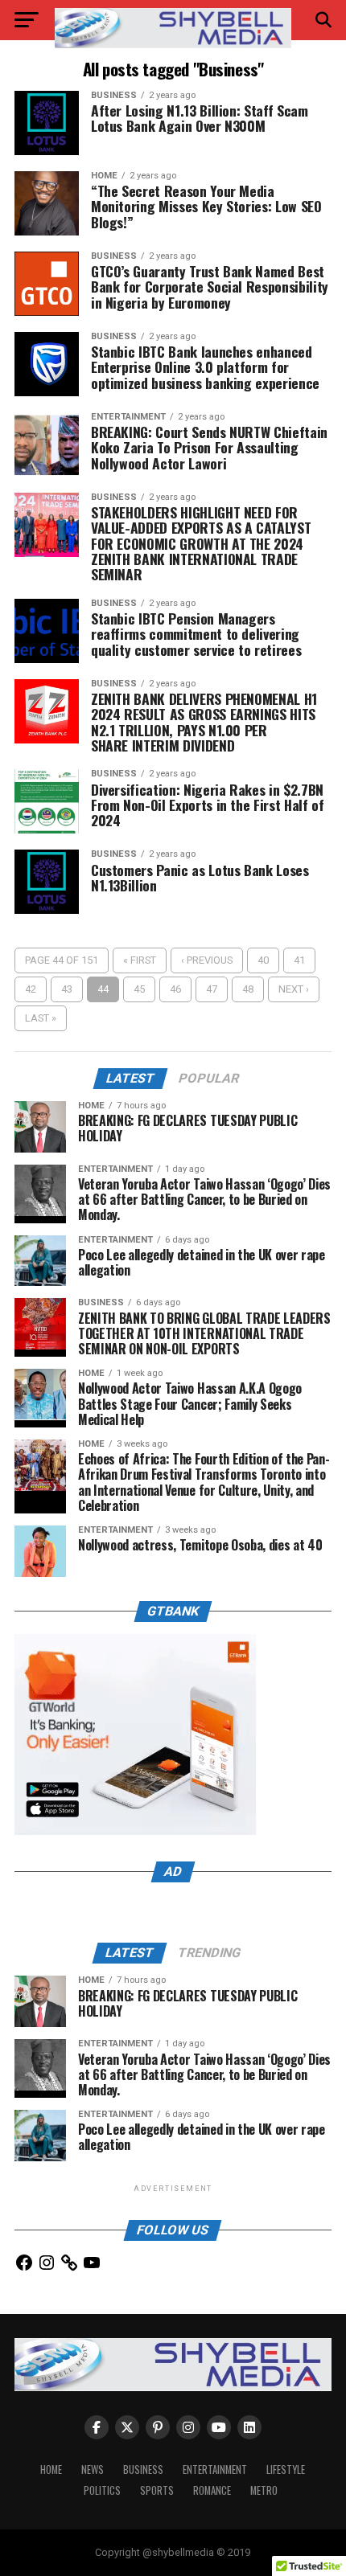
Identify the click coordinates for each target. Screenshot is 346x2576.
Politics (102, 2490)
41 (299, 960)
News (93, 2470)
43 (67, 989)
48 (248, 989)
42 (31, 989)
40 (263, 960)
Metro (264, 2490)
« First (140, 960)
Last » (41, 1018)
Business (143, 2470)
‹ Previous (207, 960)
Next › (294, 989)
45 (139, 989)
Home (51, 2470)
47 (212, 989)
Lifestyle (286, 2470)
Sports (157, 2490)
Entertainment (215, 2470)
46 (175, 989)
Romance (212, 2490)
